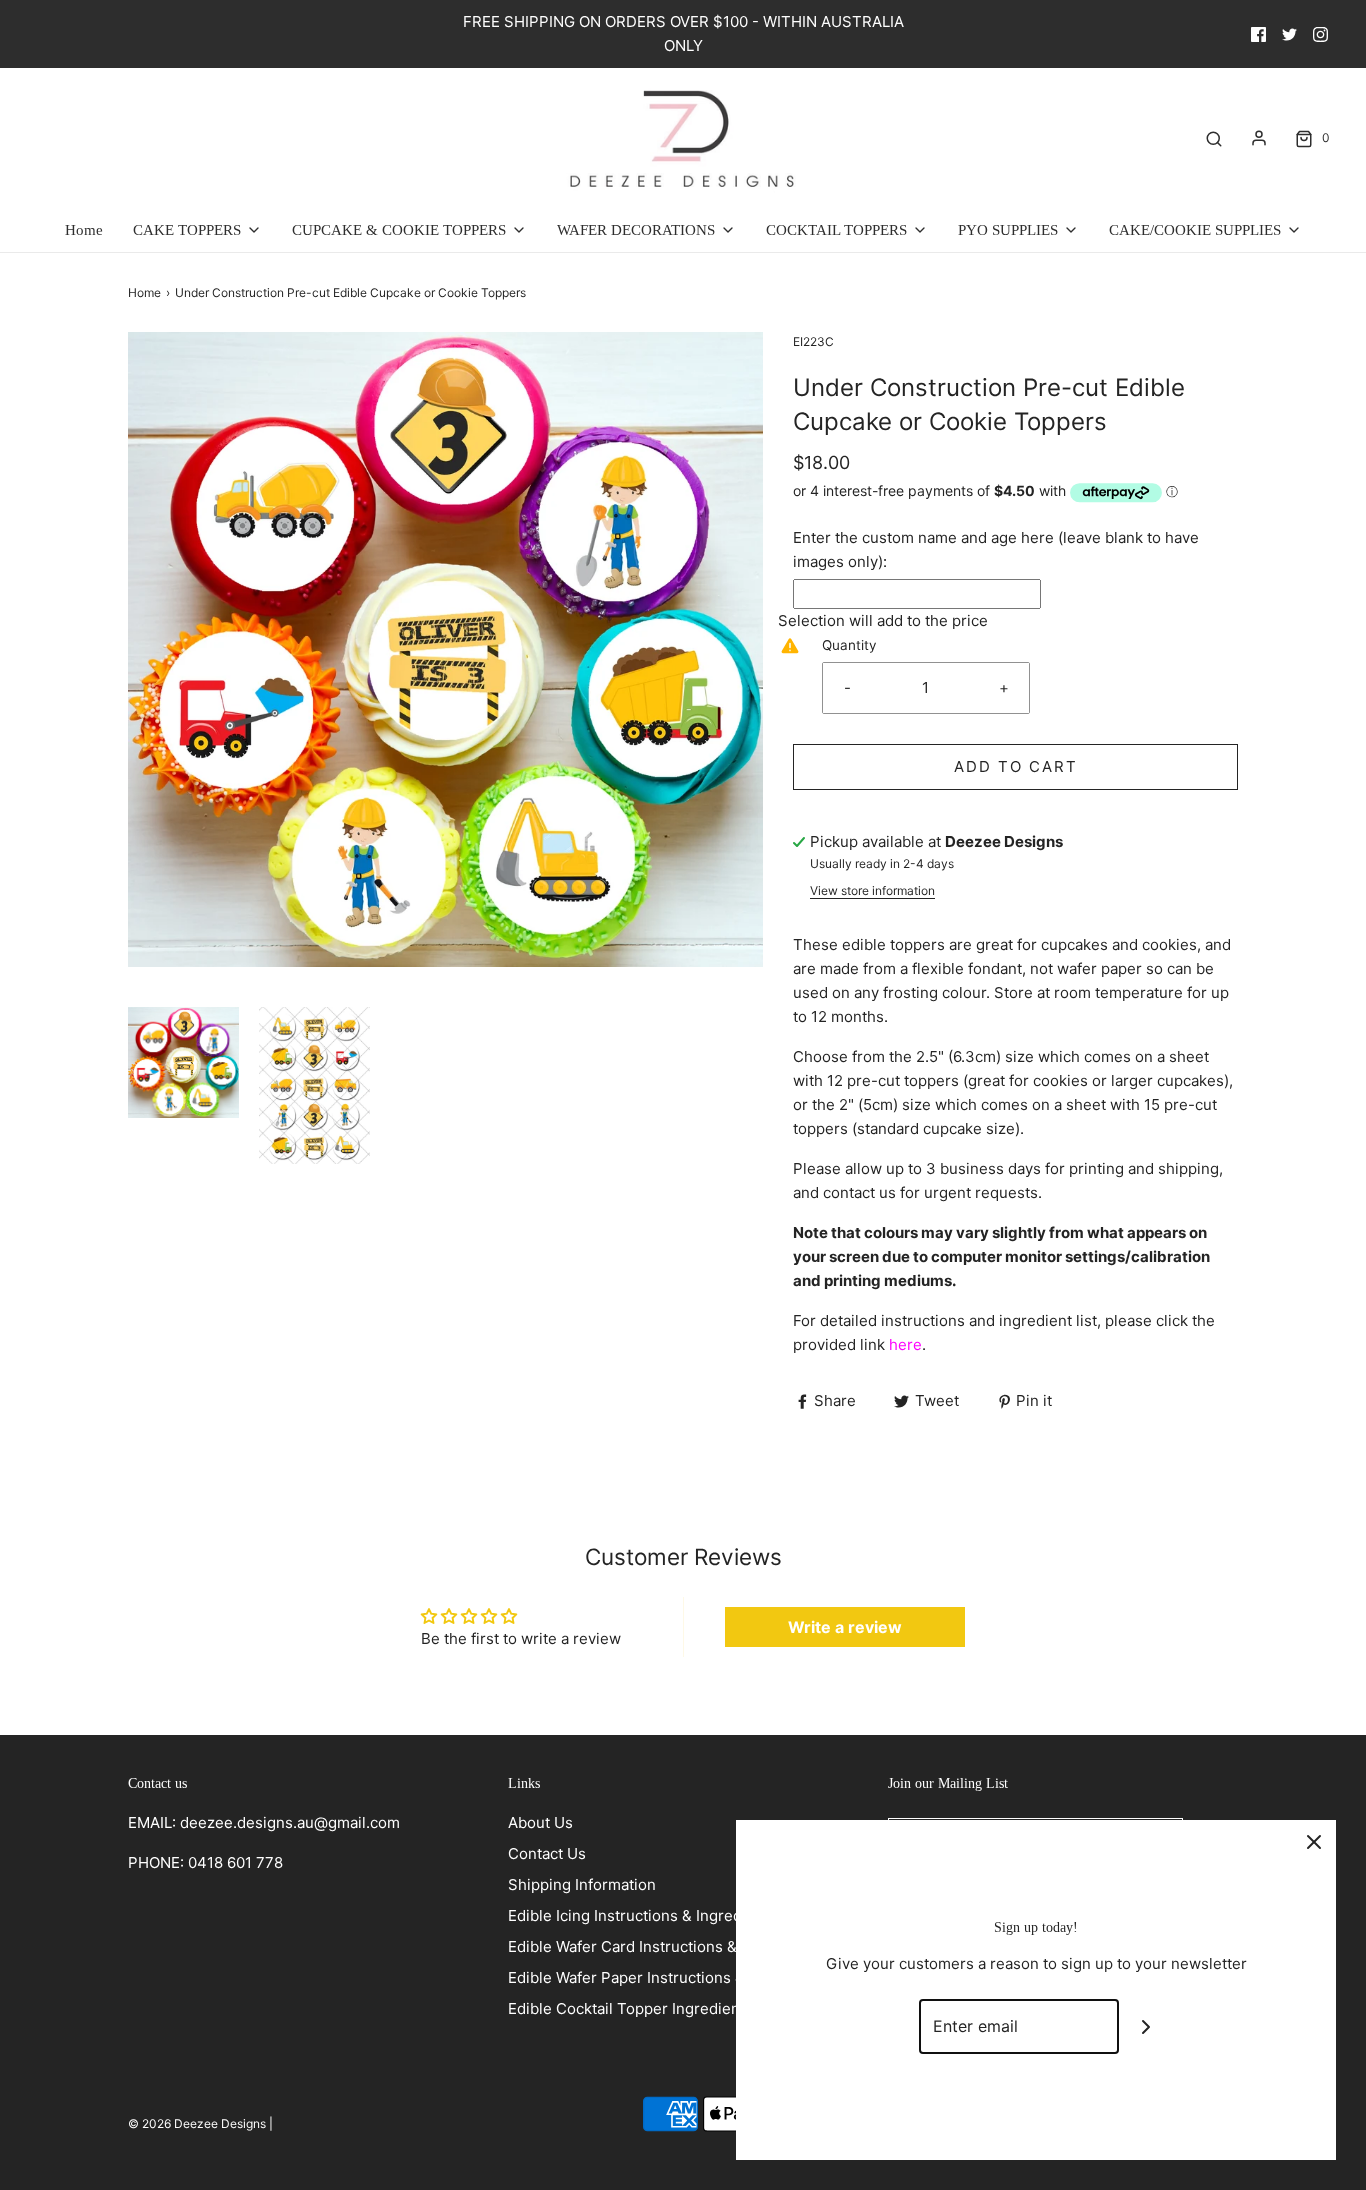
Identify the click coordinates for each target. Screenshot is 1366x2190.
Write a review (845, 1627)
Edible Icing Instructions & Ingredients (642, 1915)
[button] (183, 1062)
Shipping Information (582, 1884)
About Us (540, 1822)
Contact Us (547, 1853)
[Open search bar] (1214, 138)
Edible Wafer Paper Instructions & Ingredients (669, 1977)
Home (84, 230)
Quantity (849, 645)
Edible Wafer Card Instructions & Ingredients (665, 1946)
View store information (872, 890)
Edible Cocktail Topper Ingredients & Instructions (681, 2008)
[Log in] (1259, 138)
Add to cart (1016, 766)
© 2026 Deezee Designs (197, 2123)
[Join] (1146, 2026)
